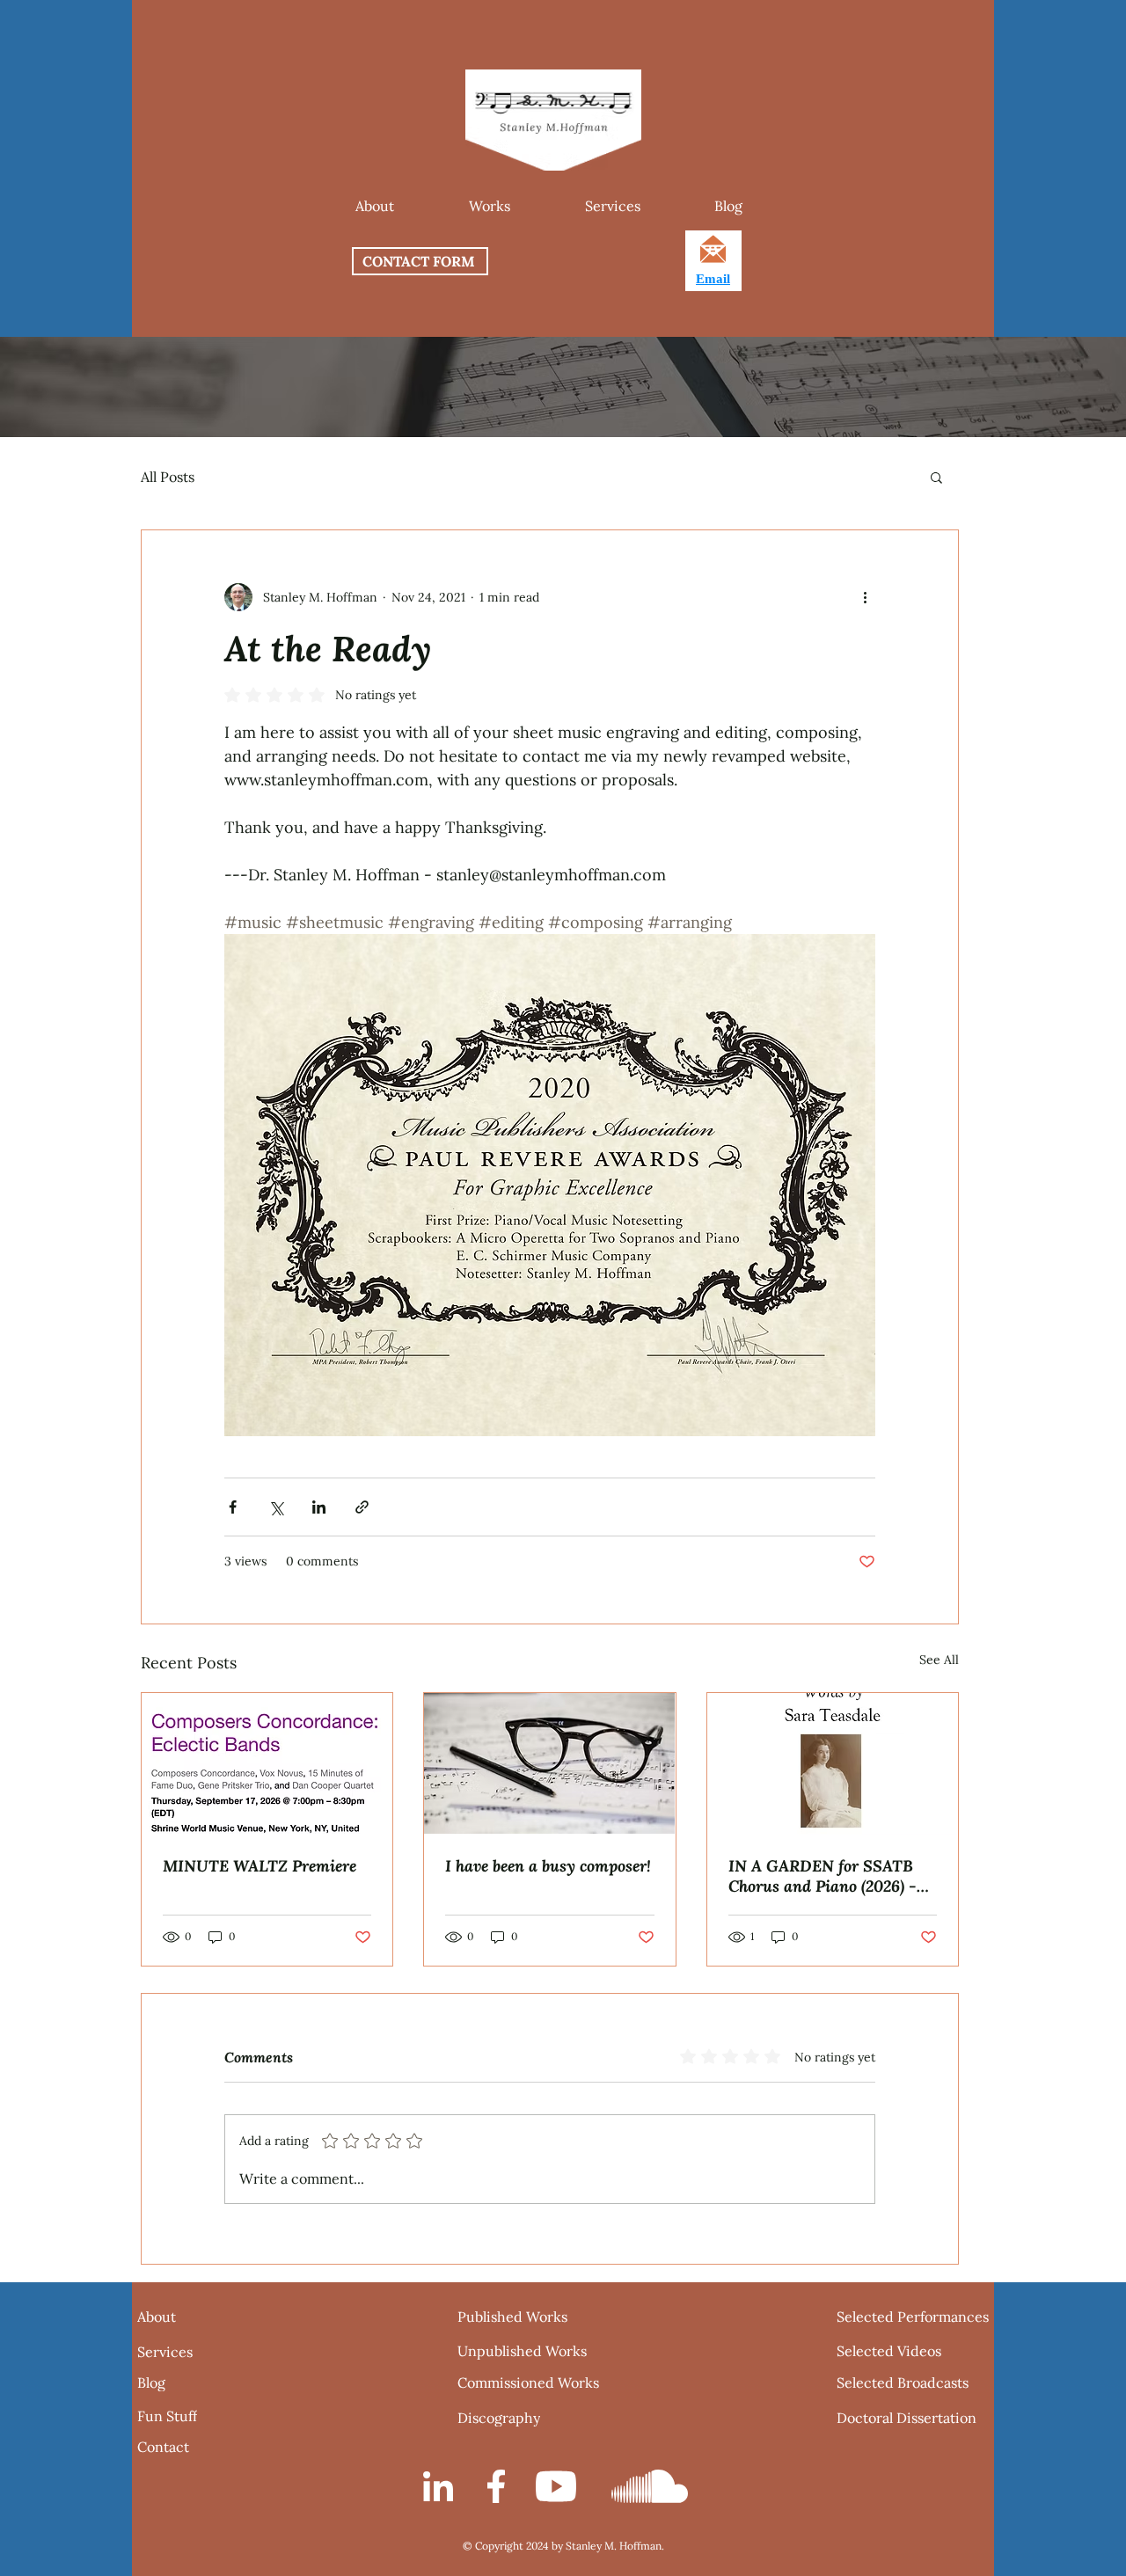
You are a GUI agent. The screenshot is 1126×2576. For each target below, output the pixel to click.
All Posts (168, 477)
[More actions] (865, 597)
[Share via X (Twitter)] (276, 1507)
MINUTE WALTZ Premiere (260, 1866)
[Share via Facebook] (233, 1507)
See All (939, 1660)
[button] (489, 206)
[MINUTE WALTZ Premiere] (267, 1763)
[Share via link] (362, 1507)
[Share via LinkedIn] (319, 1507)
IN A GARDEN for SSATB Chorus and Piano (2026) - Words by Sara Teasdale (823, 1876)
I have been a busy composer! (548, 1866)
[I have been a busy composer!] (549, 1763)
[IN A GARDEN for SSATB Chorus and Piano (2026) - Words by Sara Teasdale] (833, 1764)
